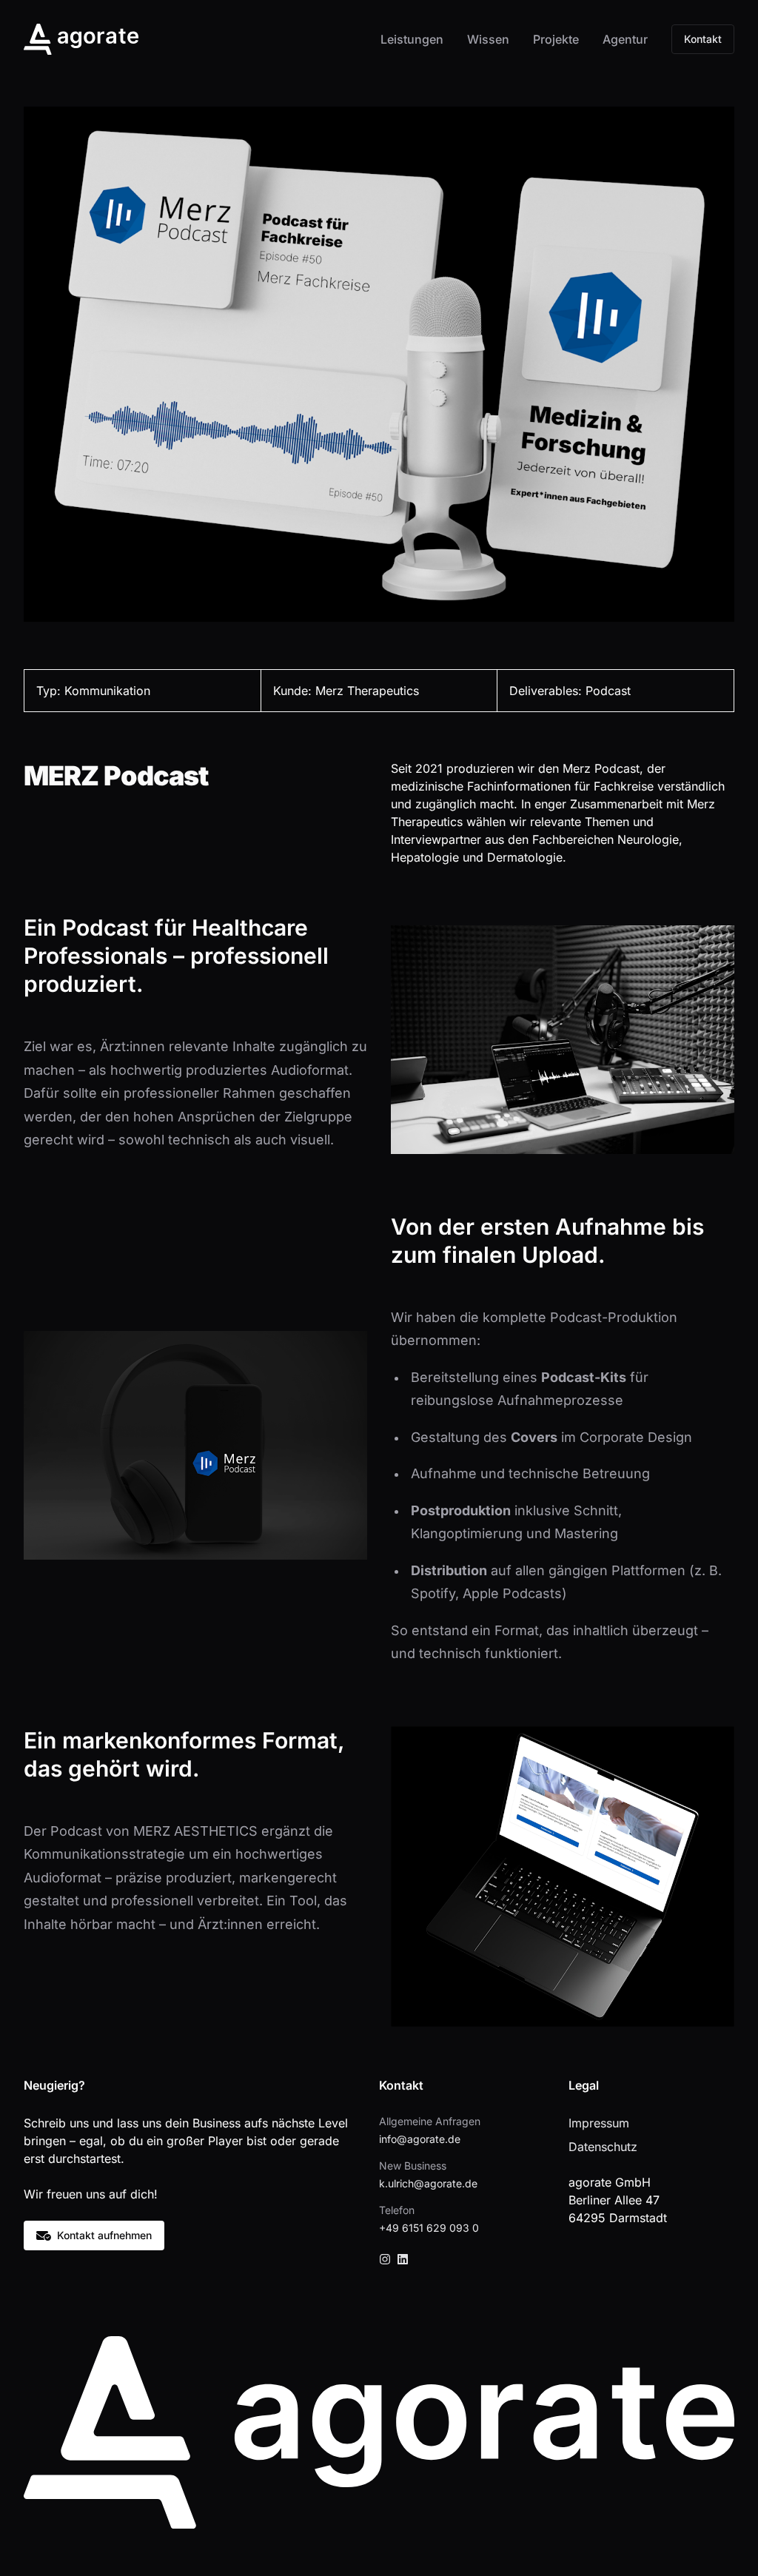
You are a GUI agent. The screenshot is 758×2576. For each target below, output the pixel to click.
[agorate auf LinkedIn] (403, 2259)
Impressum (599, 2123)
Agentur (625, 39)
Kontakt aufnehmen (104, 2235)
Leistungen (412, 39)
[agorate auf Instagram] (385, 2259)
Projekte (556, 39)
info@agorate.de (420, 2139)
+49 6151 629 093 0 (429, 2228)
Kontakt (703, 39)
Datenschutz (603, 2147)
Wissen (488, 39)
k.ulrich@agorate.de (428, 2183)
